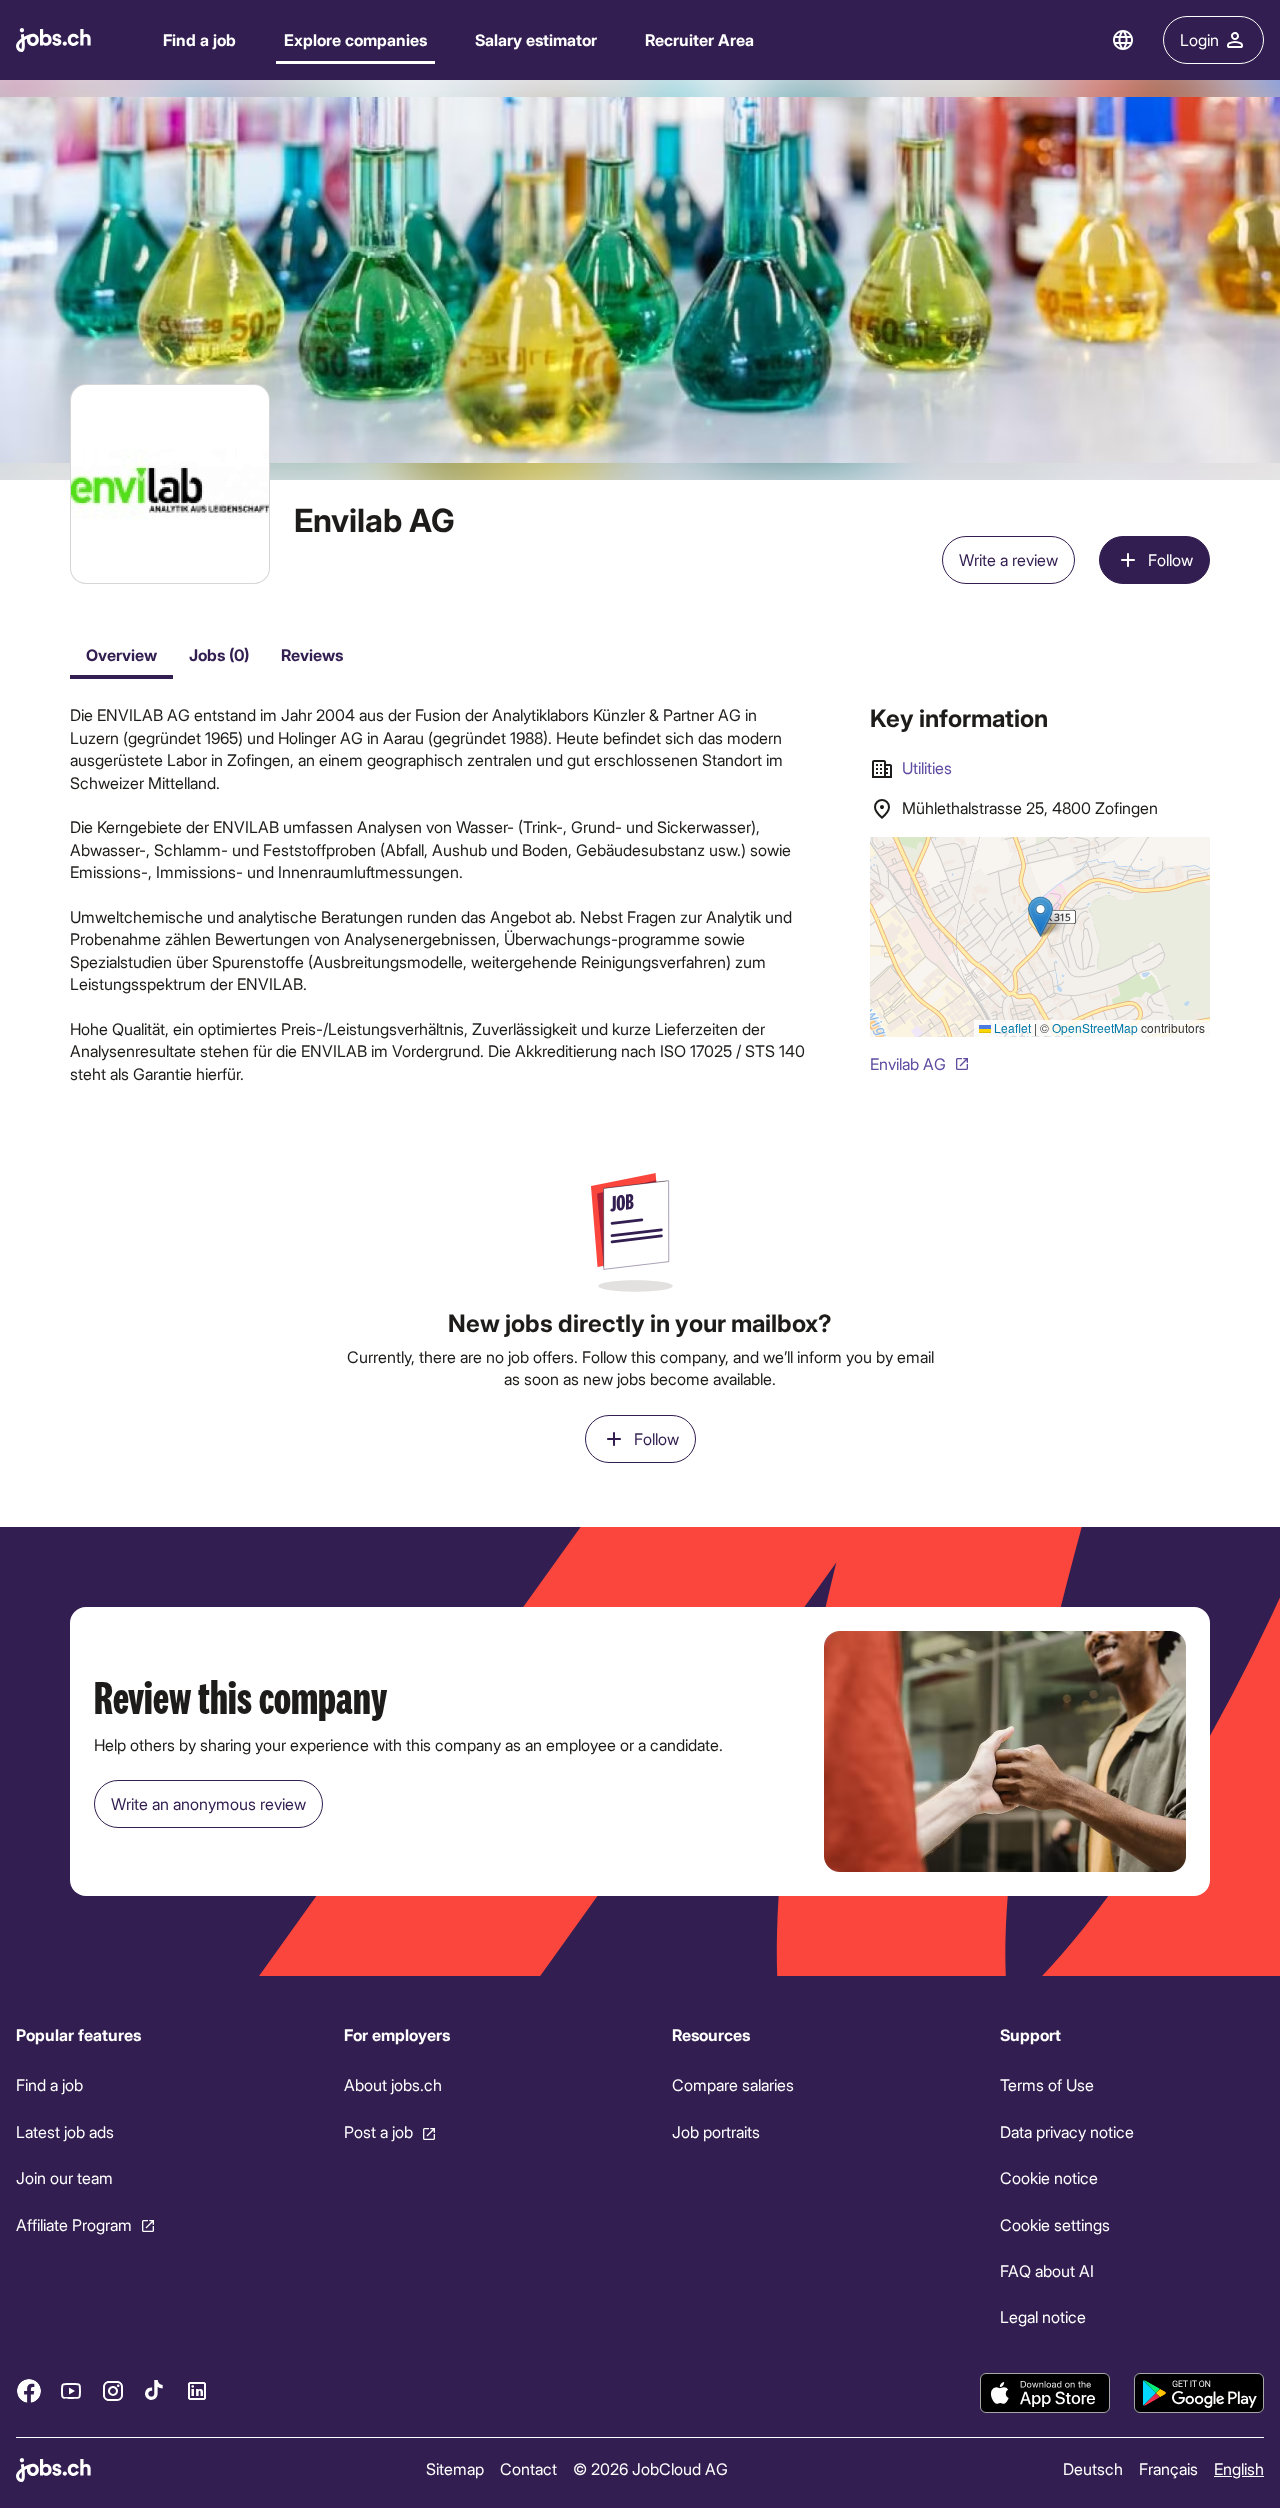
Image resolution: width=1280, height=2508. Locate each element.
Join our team (64, 2177)
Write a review (1008, 559)
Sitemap (455, 2468)
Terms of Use (1047, 2084)
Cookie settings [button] (1055, 2223)
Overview (121, 654)
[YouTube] (71, 2390)
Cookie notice (1049, 2177)
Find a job (199, 39)
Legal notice (1043, 2316)
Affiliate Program (74, 2223)
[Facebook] (29, 2390)
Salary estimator (536, 39)
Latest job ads (65, 2131)
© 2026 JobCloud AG (650, 2468)
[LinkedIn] (197, 2390)
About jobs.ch (393, 2084)
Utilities (927, 767)
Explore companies (355, 39)
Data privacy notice (1067, 2131)
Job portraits (716, 2131)
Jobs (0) (219, 654)
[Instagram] (113, 2390)
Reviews (312, 654)
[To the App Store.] (1045, 2393)
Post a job (378, 2131)
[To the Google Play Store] (1199, 2393)
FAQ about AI (1047, 2270)
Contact (528, 2468)
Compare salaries (733, 2084)
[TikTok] (155, 2390)
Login (1199, 39)
